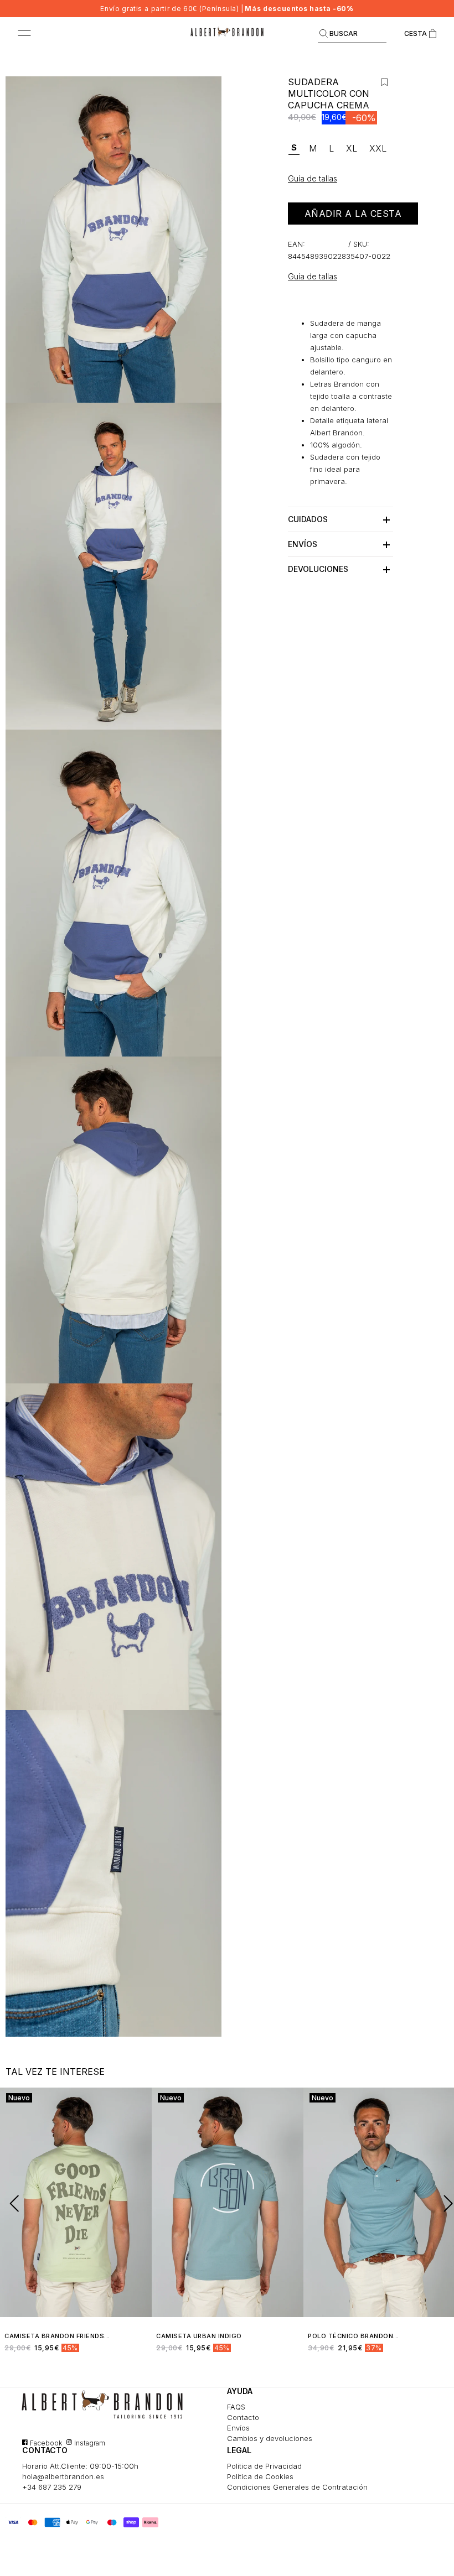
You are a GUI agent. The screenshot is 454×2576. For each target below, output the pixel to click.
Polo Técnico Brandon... (354, 2336)
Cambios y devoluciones (270, 2438)
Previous (11, 2203)
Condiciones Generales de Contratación (297, 2487)
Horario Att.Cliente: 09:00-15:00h (80, 2466)
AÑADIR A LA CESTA (353, 214)
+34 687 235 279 (52, 2487)
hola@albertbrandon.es (63, 2476)
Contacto (243, 2417)
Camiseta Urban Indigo (199, 2336)
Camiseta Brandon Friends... (57, 2336)
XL (352, 148)
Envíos (238, 2428)
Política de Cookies (260, 2476)
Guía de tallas (313, 276)
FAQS (236, 2407)
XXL (378, 148)
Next (443, 2203)
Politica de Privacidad (264, 2466)
